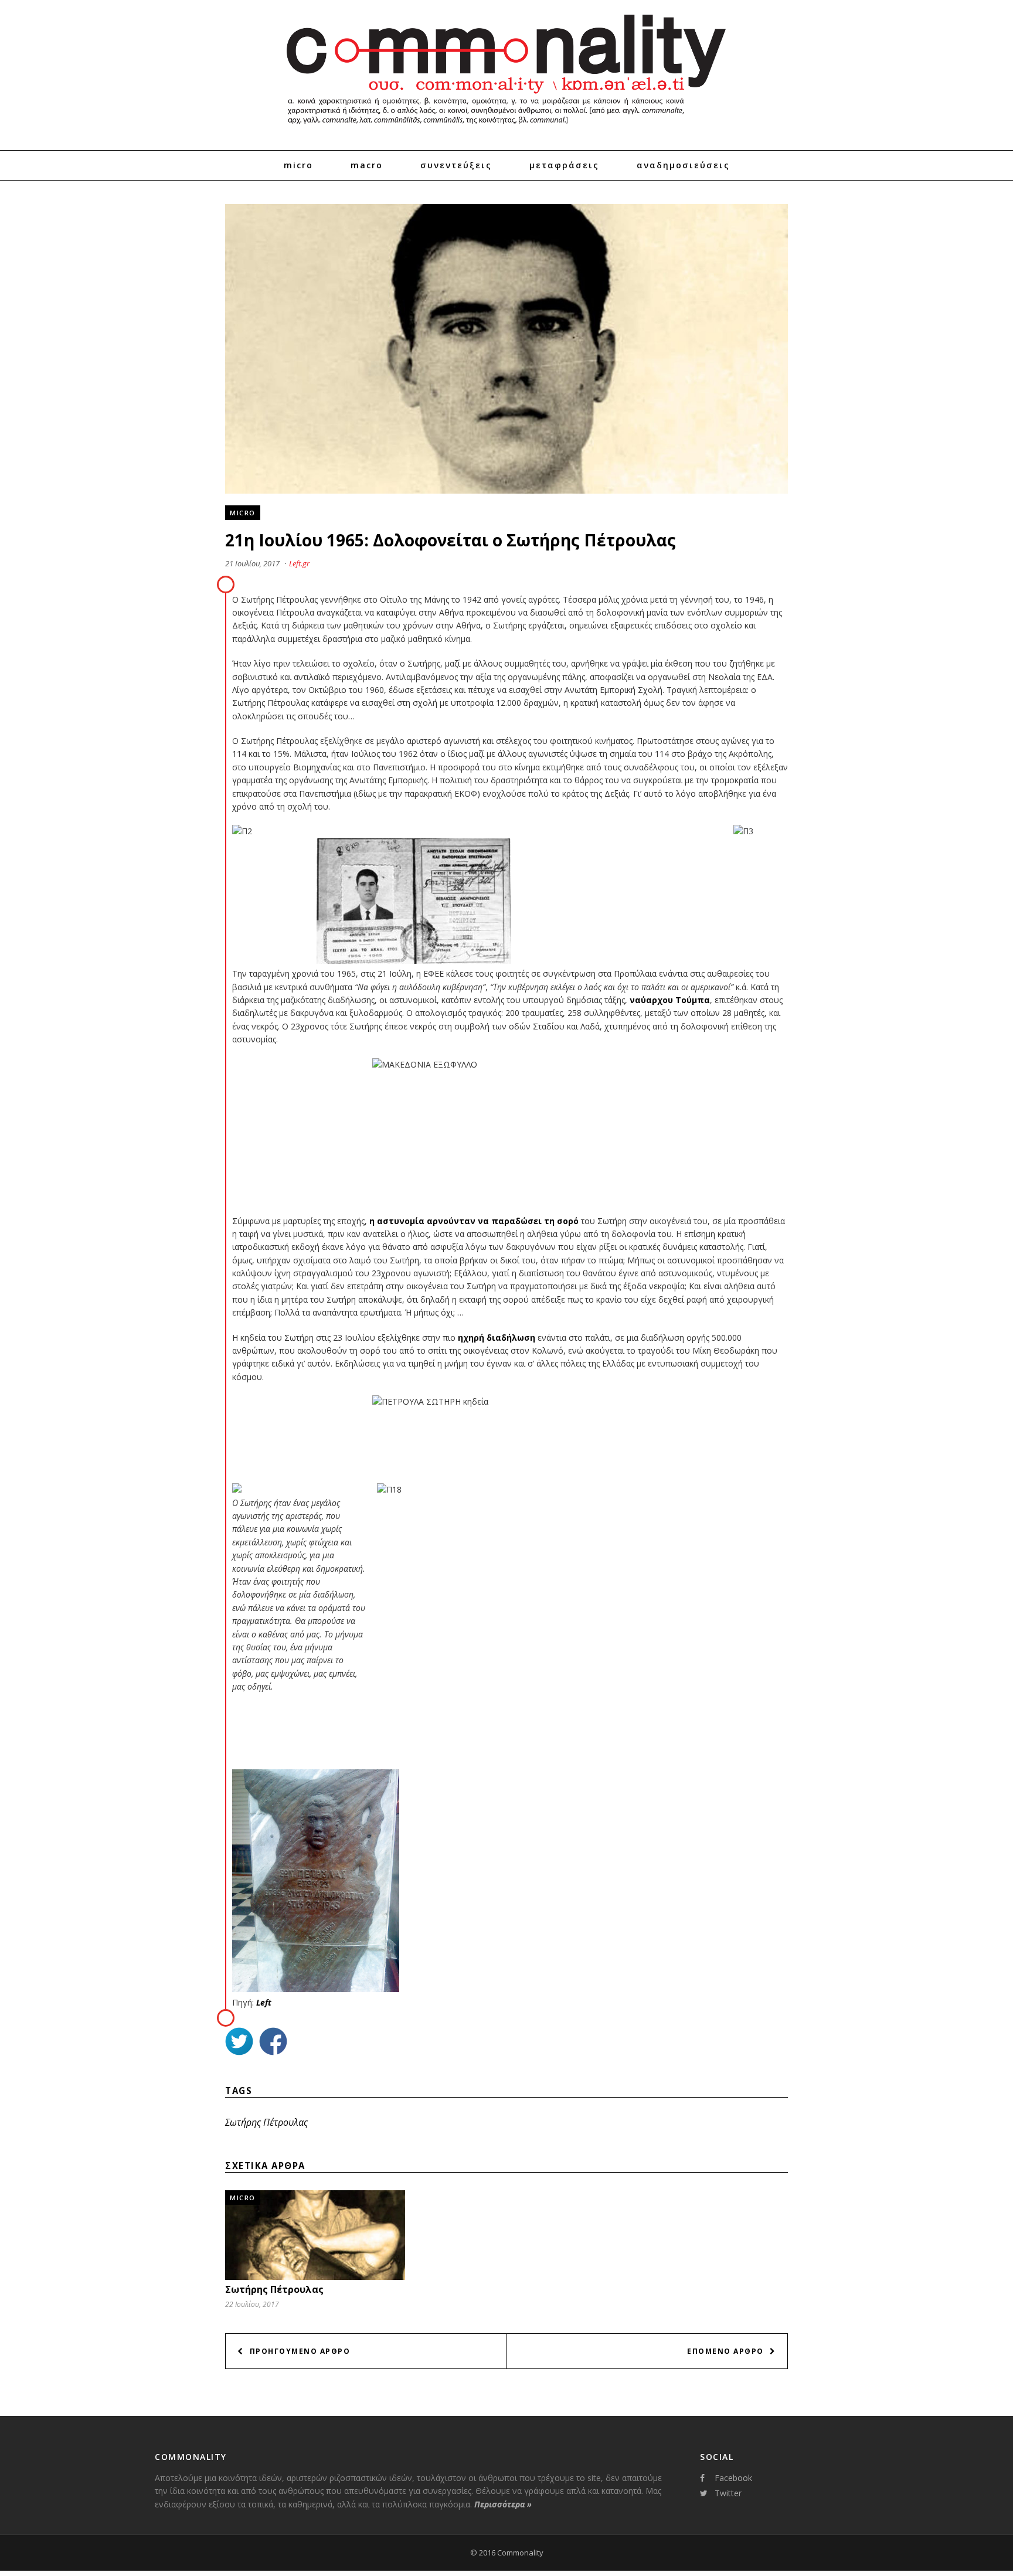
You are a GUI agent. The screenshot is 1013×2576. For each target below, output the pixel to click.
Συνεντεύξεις (456, 165)
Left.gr (299, 563)
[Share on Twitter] (239, 2043)
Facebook (733, 2478)
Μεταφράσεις (564, 165)
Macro (367, 165)
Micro (298, 165)
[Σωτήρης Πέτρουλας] (315, 2277)
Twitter (728, 2493)
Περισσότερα (503, 2504)
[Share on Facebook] (273, 2043)
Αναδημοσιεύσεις (683, 165)
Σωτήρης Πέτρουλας (266, 2122)
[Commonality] (506, 129)
